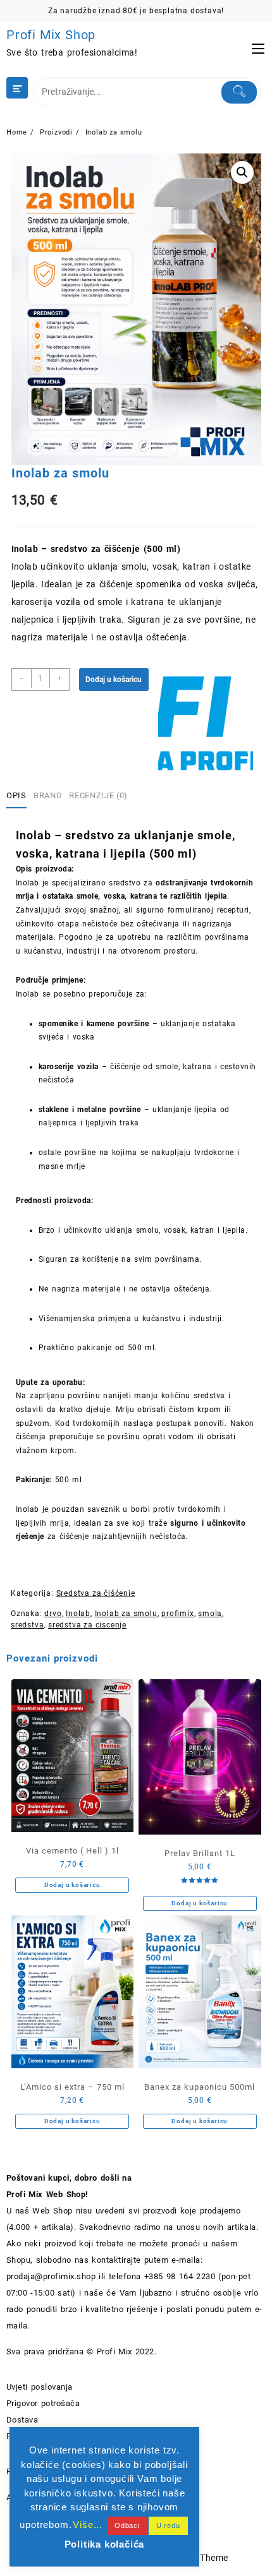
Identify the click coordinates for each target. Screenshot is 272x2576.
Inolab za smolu (126, 1614)
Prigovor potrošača (43, 2403)
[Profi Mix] (206, 723)
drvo (53, 1614)
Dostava (22, 2420)
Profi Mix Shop (51, 35)
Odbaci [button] (127, 2525)
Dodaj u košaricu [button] (72, 1885)
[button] (242, 172)
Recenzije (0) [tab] (98, 795)
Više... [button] (88, 2525)
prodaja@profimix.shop (51, 2276)
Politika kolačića (105, 2544)
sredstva (27, 1625)
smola (210, 1614)
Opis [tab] (16, 795)
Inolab (78, 1614)
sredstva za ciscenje (87, 1625)
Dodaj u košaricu (114, 680)
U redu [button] (168, 2525)
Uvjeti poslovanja (40, 2387)
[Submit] (239, 92)
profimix (177, 1614)
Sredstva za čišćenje (96, 1593)
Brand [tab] (48, 795)
